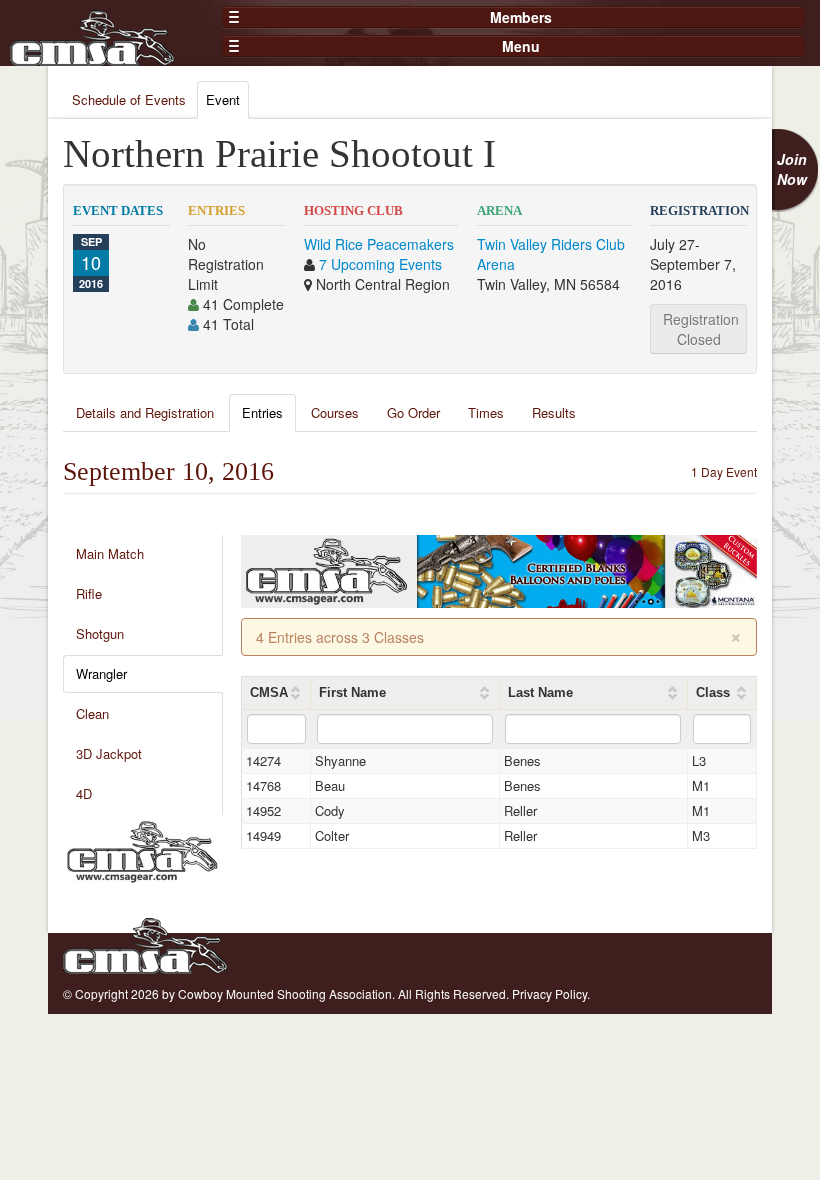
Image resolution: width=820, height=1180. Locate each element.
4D (84, 793)
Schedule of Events (129, 99)
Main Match (110, 553)
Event (223, 99)
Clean (92, 713)
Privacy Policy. (551, 993)
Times (486, 412)
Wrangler (101, 673)
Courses (335, 412)
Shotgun (100, 633)
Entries (262, 412)
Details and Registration (145, 412)
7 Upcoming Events (380, 264)
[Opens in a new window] (142, 849)
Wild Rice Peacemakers (379, 244)
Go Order (413, 412)
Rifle (89, 593)
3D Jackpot (109, 753)
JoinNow (792, 169)
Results (554, 412)
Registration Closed (701, 329)
